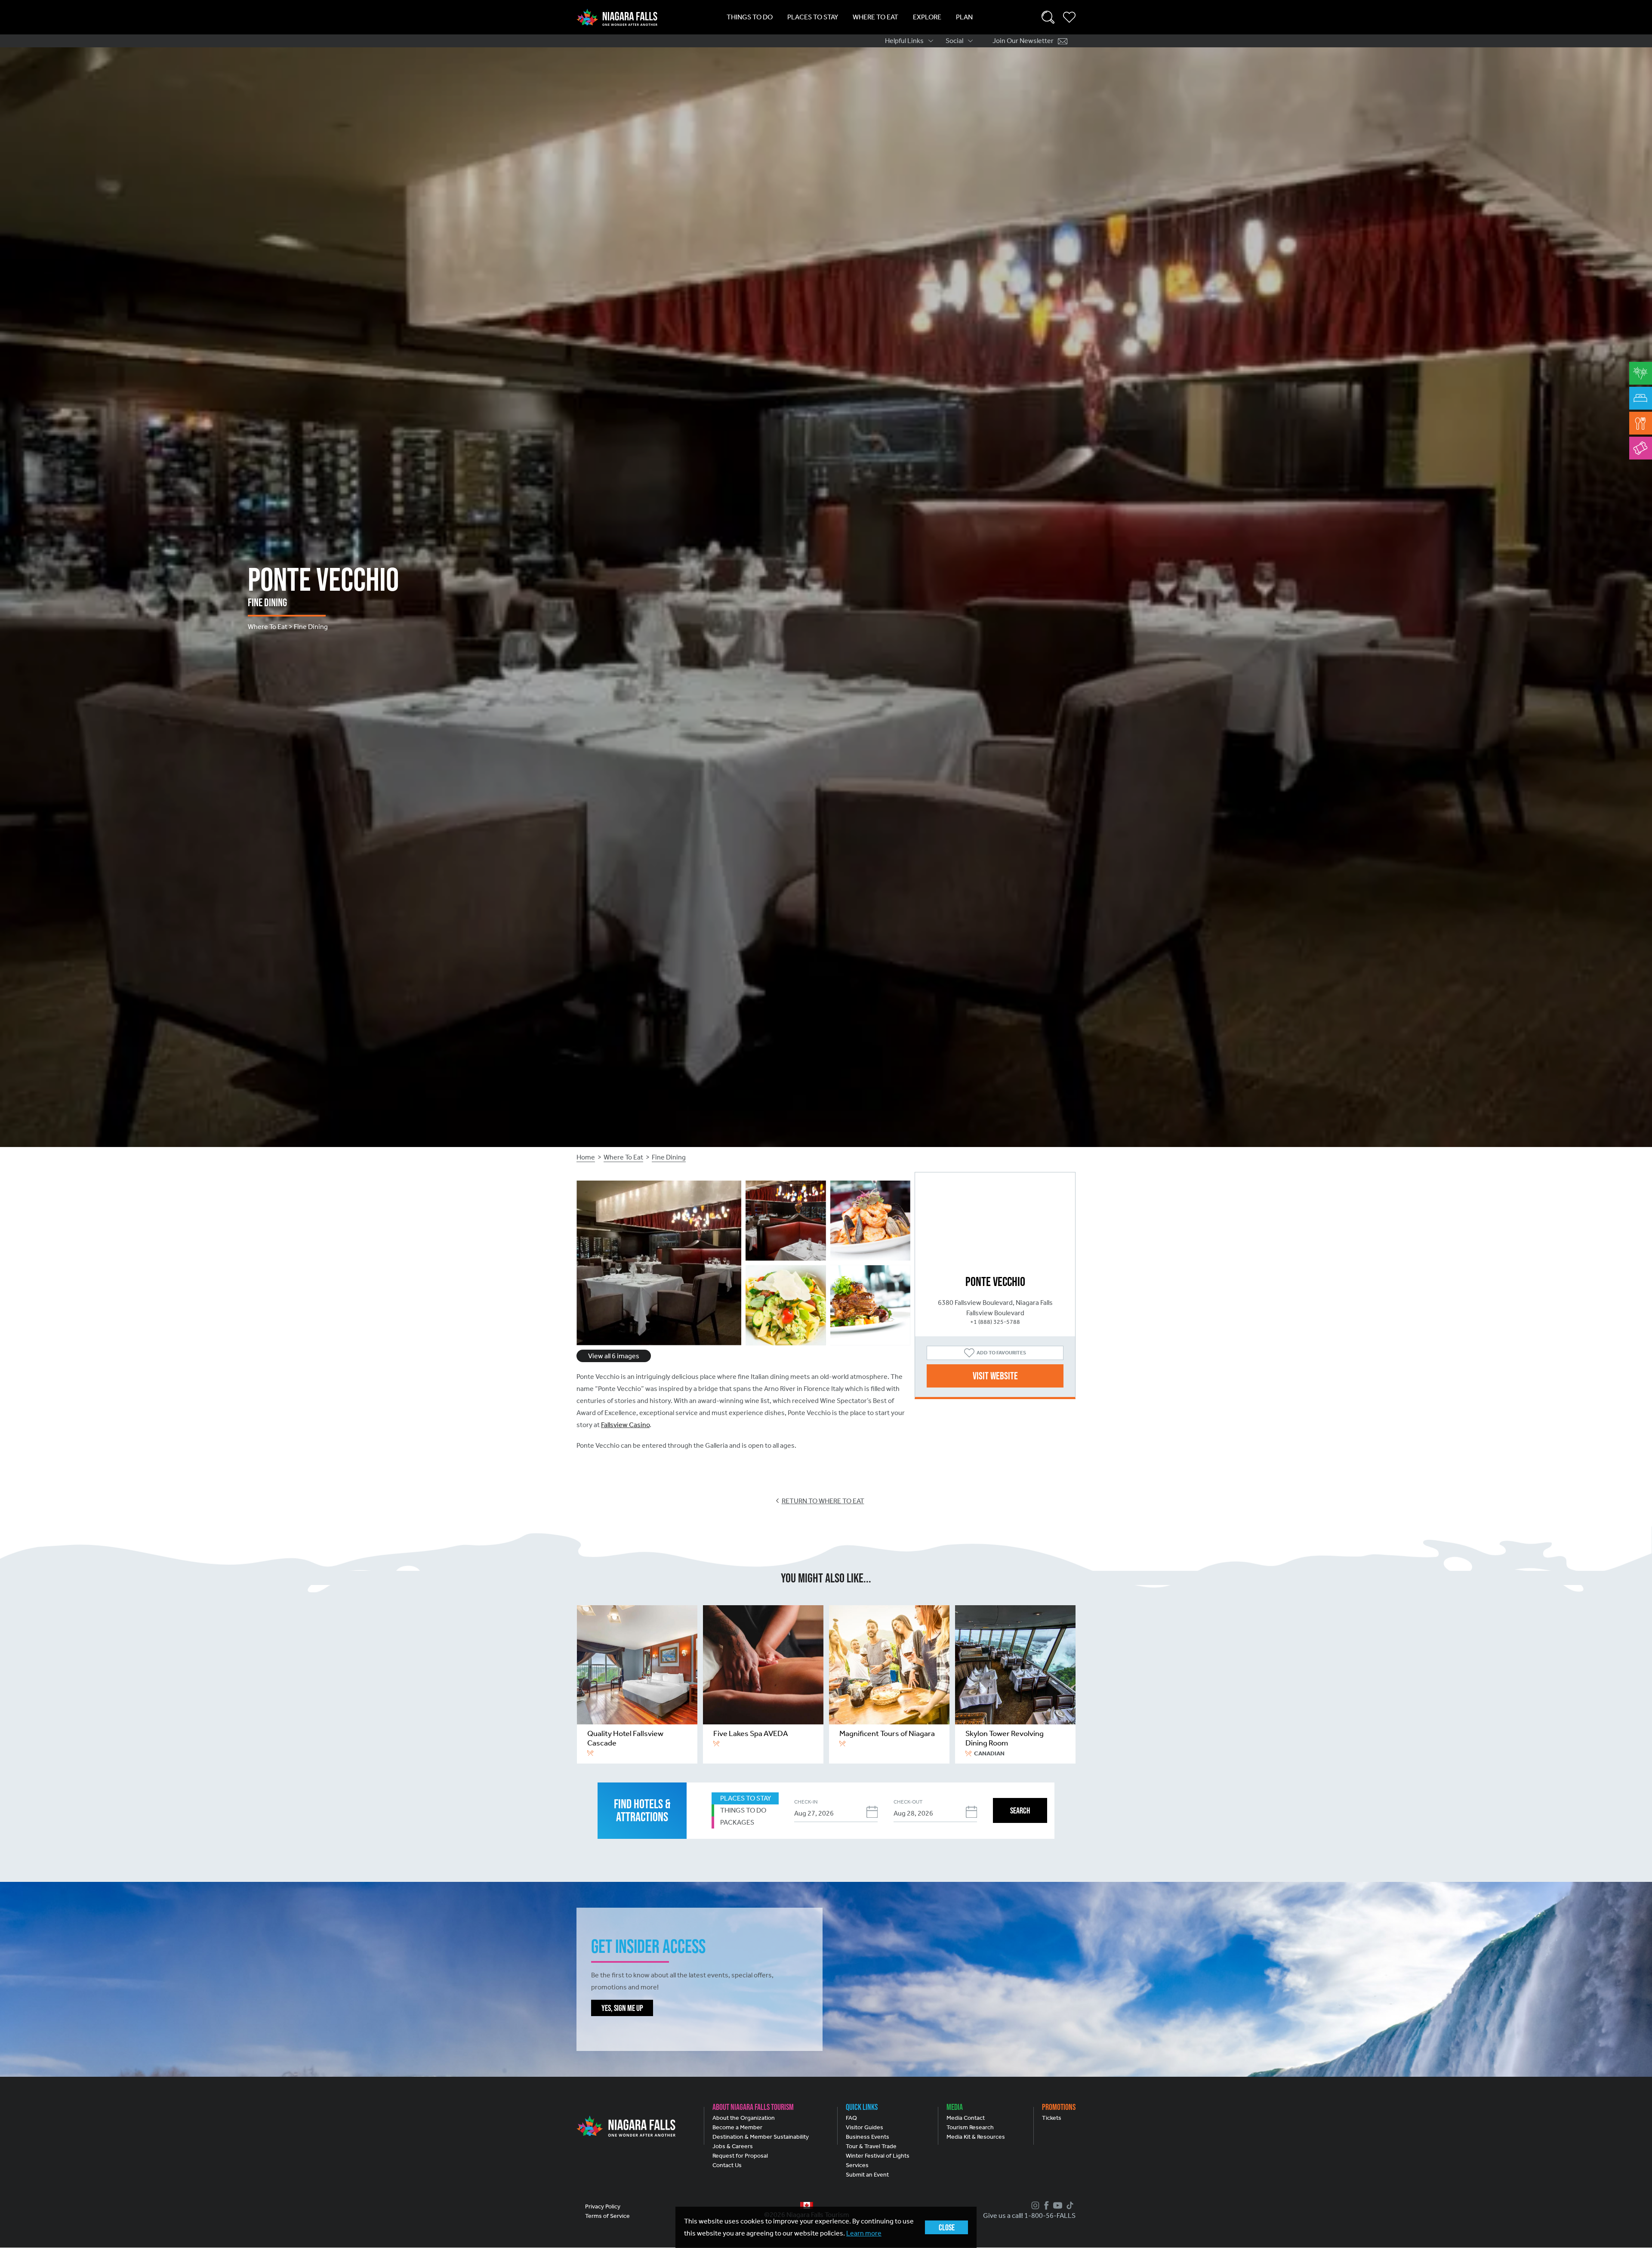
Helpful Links (904, 41)
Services (857, 2165)
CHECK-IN (806, 1802)
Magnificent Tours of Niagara (887, 1733)
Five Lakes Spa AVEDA (751, 1733)
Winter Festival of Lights (878, 2156)
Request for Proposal (740, 2156)
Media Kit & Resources (976, 2137)
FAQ (851, 2118)
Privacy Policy (603, 2206)
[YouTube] (1057, 2205)
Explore (927, 17)
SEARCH (1020, 1810)
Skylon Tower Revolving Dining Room (1005, 1738)
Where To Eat (875, 17)
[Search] (1048, 17)
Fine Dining (669, 1157)
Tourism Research (970, 2127)
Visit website (995, 1376)
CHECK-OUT (908, 1802)
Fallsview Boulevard (995, 1313)
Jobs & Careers (733, 2146)
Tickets (1052, 2118)
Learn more (864, 2233)
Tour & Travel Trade (871, 2146)
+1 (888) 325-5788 (995, 1322)
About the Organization (744, 2118)
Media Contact (966, 2118)
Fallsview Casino (625, 1425)
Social (954, 41)
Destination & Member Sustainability (761, 2137)
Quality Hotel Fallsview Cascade (625, 1738)
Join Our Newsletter (1023, 41)
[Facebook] (1045, 2205)
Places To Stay (813, 17)
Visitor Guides (865, 2127)
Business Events (868, 2137)
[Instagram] (1034, 2205)
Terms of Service (607, 2216)
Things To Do (750, 17)
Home (586, 1157)
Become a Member (737, 2127)
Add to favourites (1001, 1353)
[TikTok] (1069, 2205)
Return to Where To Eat (823, 1501)
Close (947, 2227)
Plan (964, 17)
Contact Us (727, 2165)
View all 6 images (614, 1356)
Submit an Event (867, 2175)
